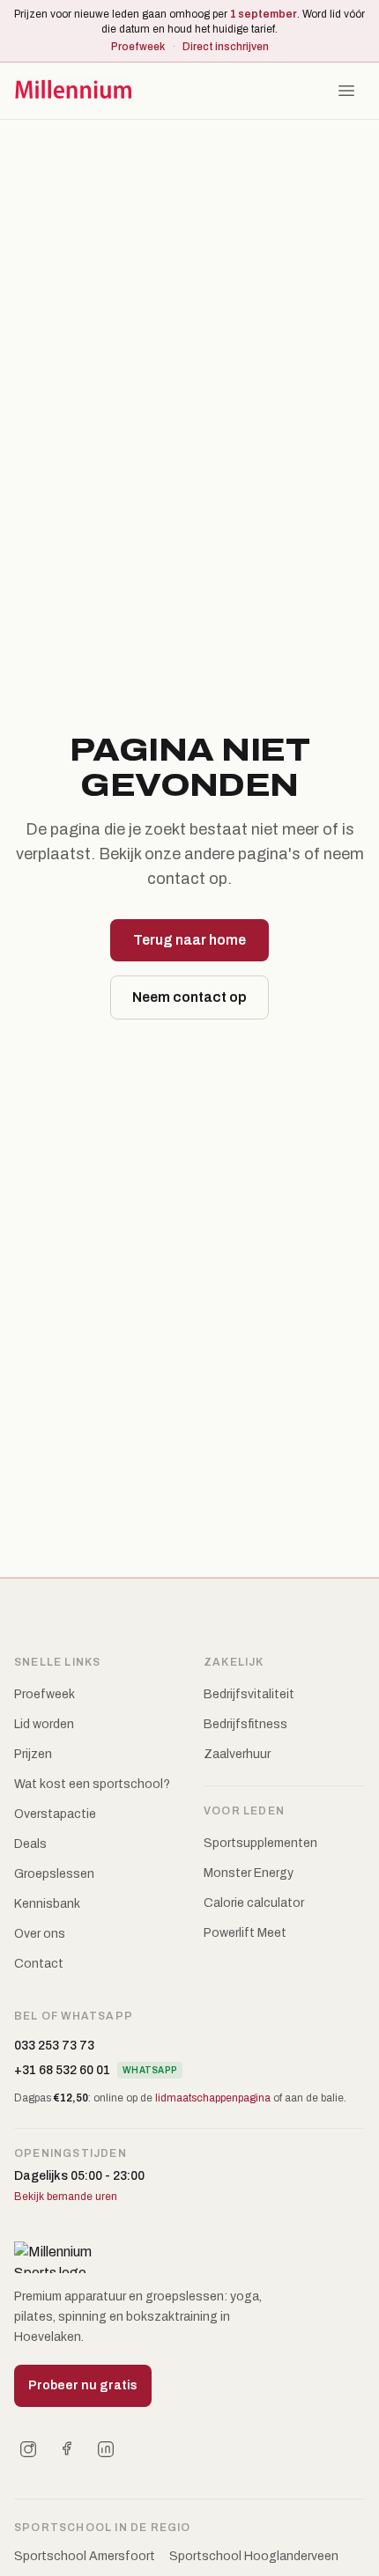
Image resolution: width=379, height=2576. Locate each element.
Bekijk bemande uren (66, 2197)
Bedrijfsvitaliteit (249, 1694)
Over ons (40, 1934)
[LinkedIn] (106, 2449)
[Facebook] (67, 2449)
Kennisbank (47, 1904)
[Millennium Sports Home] (74, 91)
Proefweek (138, 47)
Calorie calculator (254, 1903)
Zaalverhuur (237, 1754)
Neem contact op (189, 997)
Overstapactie (55, 1814)
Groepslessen (54, 1874)
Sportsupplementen (260, 1843)
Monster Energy (249, 1873)
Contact (39, 1964)
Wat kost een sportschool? (92, 1784)
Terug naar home (189, 940)
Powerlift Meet (245, 1933)
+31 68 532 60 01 (62, 2070)
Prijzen (33, 1754)
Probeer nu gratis (83, 2385)
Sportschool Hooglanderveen (254, 2556)
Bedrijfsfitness (245, 1724)
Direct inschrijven (226, 47)
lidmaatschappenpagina (213, 2098)
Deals (30, 1844)
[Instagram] (28, 2449)
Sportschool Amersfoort (85, 2556)
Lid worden (44, 1724)
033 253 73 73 (54, 2046)
